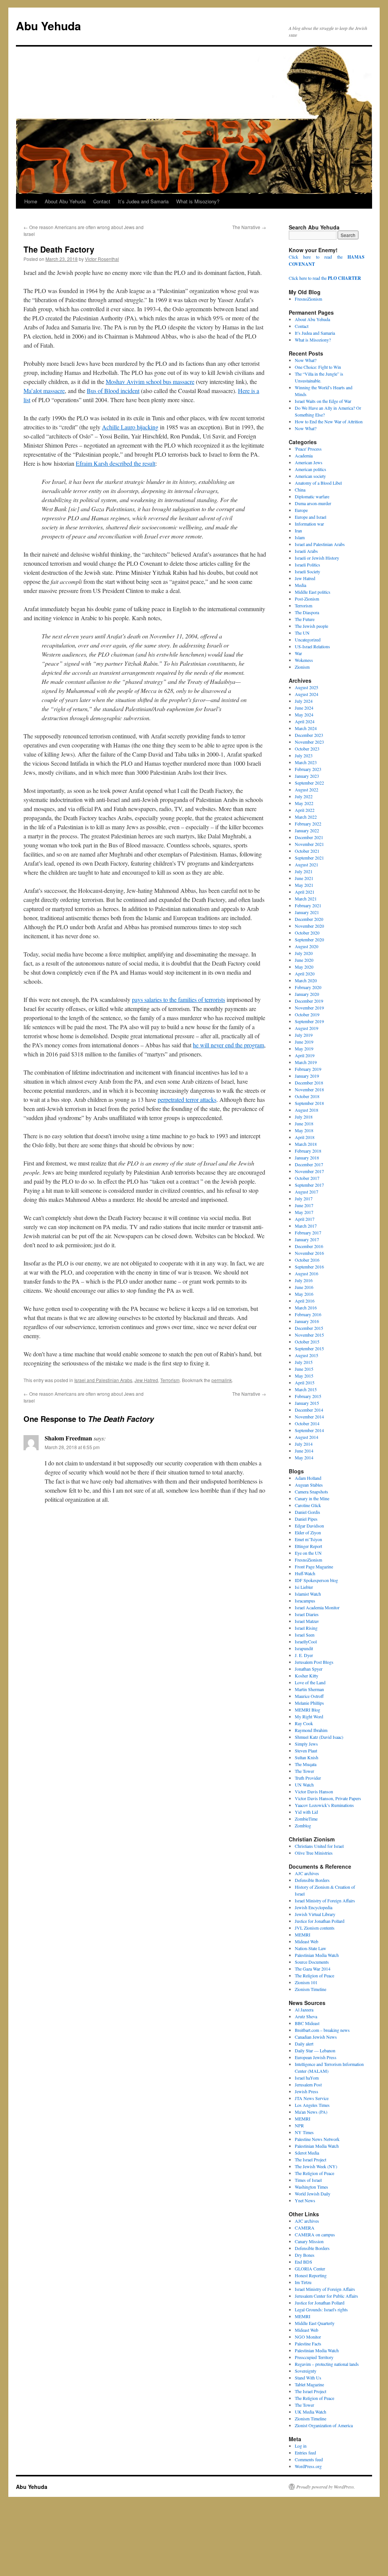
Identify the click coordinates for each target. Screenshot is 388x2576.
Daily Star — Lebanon (315, 2050)
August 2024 (307, 694)
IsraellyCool (306, 1641)
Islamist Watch (308, 1594)
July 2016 (304, 1280)
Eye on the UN (308, 1553)
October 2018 (307, 1096)
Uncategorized (308, 640)
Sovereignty (306, 2371)
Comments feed (309, 2459)
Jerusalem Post (308, 2085)
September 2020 (309, 939)
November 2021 (309, 844)
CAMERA (305, 2228)
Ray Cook (304, 1723)
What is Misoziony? (198, 201)
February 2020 (308, 987)
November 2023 (309, 742)
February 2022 (308, 824)
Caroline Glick (308, 1505)
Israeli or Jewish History (317, 558)
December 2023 (309, 735)
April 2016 (305, 1301)
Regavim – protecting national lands (327, 2364)
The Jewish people (311, 626)
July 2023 (304, 755)
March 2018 (306, 1144)
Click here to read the (325, 278)
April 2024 (305, 721)
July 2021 (304, 871)
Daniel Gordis (307, 1512)
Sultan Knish (307, 1757)
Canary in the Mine (312, 1498)
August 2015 (307, 1355)
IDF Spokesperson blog (316, 1580)
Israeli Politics (307, 565)
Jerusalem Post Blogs (314, 1662)
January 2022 (307, 830)
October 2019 (307, 1014)
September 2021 (309, 858)
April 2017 (305, 1219)
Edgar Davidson (309, 1526)
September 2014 (309, 1430)
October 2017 (307, 1178)
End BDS (304, 2262)
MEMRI (303, 1935)
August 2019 (307, 1028)
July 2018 (304, 1117)
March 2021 (306, 899)
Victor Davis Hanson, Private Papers (328, 1798)
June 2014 (304, 1451)
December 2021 (309, 837)
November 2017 (309, 1171)
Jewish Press (307, 2091)
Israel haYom (307, 2078)
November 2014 (309, 1417)
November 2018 (309, 1089)
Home (31, 201)
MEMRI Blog (307, 1710)
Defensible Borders (312, 1880)
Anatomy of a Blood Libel (318, 483)
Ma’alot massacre (44, 391)
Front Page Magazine (314, 1567)
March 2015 (306, 1389)
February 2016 (308, 1314)
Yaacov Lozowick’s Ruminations (324, 1805)
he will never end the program (228, 1045)
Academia (304, 456)
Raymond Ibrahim (311, 1730)
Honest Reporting (311, 2275)
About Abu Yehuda (65, 201)
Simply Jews (306, 1744)
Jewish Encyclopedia (314, 1907)
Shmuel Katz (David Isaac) (319, 1737)
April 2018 (305, 1137)
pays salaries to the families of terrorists (178, 999)
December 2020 (309, 919)
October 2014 (307, 1423)
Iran (298, 530)
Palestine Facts (308, 2344)
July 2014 (304, 1444)
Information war (309, 524)
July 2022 (304, 796)
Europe (301, 510)
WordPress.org (308, 2466)
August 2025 (307, 687)
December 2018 (309, 1083)
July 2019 (304, 1035)
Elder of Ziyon (308, 1532)
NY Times (304, 2132)
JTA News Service (312, 2098)
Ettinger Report (308, 1546)
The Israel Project (311, 2159)
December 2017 (309, 1164)
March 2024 (306, 728)
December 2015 (309, 1328)
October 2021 (307, 851)
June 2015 (304, 1369)
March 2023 (306, 762)
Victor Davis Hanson (314, 1791)
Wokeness (304, 660)
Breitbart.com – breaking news (322, 2030)
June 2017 (304, 1205)
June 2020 (304, 960)
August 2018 (307, 1110)
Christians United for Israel (319, 1846)
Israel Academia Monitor (317, 1607)
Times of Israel (308, 2180)
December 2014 (309, 1410)
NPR (299, 2125)
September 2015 (309, 1348)
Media (300, 585)
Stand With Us (308, 2378)
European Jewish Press (316, 2057)
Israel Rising (306, 1628)
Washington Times (311, 2187)
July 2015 (304, 1362)
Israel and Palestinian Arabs (103, 1380)
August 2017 (307, 1192)
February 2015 (308, 1396)
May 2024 (304, 715)
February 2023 (308, 769)
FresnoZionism (308, 299)
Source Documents (312, 1962)
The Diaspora (307, 612)
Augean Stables (309, 1485)
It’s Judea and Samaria (143, 201)
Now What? (306, 360)
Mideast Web (307, 1941)
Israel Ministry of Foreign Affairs (325, 1900)
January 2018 (307, 1158)
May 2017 (304, 1212)
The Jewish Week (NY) (316, 2166)
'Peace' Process (308, 449)
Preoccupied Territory (314, 2357)
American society (310, 476)
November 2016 (309, 1253)
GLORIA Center (310, 2269)
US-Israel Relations (312, 646)
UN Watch (304, 1785)
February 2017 (308, 1233)
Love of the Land (310, 1682)
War (298, 653)
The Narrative (249, 227)
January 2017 (307, 1239)
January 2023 (307, 776)
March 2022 (306, 817)
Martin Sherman (309, 1689)
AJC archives (307, 1873)
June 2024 (304, 708)
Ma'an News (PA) (311, 2112)
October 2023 (307, 749)
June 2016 (304, 1287)
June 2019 (304, 1042)
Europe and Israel (311, 517)
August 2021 (307, 864)
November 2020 (309, 926)
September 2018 (309, 1103)
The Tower (304, 1771)
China (300, 490)
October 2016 (307, 1260)
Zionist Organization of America (324, 2425)
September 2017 (309, 1185)
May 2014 (304, 1457)
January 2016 (307, 1321)
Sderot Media (307, 2153)
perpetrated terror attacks (187, 1099)
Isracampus (305, 1601)
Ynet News (305, 2200)
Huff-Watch (305, 1573)
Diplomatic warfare (312, 496)
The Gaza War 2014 (313, 1969)
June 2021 (304, 878)
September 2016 (309, 1267)
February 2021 (308, 905)
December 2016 (309, 1246)
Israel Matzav (307, 1621)
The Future (305, 619)
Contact (102, 201)
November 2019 (309, 1008)
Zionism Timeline (311, 1989)
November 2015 (309, 1335)
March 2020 (306, 980)
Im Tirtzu (303, 2282)
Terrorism (170, 1380)
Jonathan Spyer (309, 1669)
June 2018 (304, 1123)
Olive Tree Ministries (314, 1853)
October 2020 (307, 933)
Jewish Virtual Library (315, 1914)
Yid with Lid (306, 1812)
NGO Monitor (308, 2337)
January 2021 (307, 912)
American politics (311, 469)
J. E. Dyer (304, 1655)
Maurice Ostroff (309, 1696)
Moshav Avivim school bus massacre (150, 381)
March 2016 (306, 1308)
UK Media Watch (311, 2412)
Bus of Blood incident (113, 391)
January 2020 (307, 994)
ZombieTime (306, 1819)
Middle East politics (313, 592)
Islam (300, 537)
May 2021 (304, 885)
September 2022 (309, 783)
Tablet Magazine (309, 2384)
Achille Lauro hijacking (130, 427)
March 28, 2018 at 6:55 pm (72, 1447)
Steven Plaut (306, 1751)
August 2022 (307, 789)
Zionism (302, 667)
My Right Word (309, 1716)
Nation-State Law (311, 1948)
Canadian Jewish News (316, 2037)
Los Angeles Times (312, 2105)
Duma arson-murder (313, 503)
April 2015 (305, 1382)
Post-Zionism (307, 599)
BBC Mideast (307, 2023)
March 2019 (306, 1062)
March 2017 (306, 1226)
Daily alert (304, 2044)
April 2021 (305, 892)
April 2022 (305, 810)
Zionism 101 (306, 1982)
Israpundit (304, 1648)
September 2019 (309, 1021)
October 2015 (307, 1342)
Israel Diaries (307, 1614)
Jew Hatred (146, 1380)
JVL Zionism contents (315, 1928)
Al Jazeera (304, 2010)
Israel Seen (305, 1635)
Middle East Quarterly (315, 2323)
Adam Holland (308, 1478)
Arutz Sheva (306, 2016)
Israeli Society (307, 571)
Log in (301, 2446)
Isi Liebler (304, 1587)
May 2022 (304, 803)
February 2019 (308, 1069)
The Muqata (306, 1764)
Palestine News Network (317, 2139)
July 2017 (304, 1198)
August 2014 (307, 1437)
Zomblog (303, 1826)
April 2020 (305, 974)
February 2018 (308, 1151)
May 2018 (304, 1130)
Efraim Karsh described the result (116, 463)
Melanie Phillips (309, 1703)
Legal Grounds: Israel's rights (321, 2309)
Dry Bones (305, 2255)
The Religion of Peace (314, 1975)
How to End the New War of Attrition (329, 421)
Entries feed (305, 2453)
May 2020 (304, 967)
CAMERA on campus (315, 2234)
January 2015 (307, 1403)
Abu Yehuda (48, 26)
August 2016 (307, 1273)
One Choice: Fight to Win (318, 367)
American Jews (309, 462)
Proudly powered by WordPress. (326, 2487)
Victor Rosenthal (102, 259)
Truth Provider (308, 1778)
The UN (302, 633)
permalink (222, 1380)
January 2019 (307, 1076)
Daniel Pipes (306, 1519)
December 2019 (309, 1001)
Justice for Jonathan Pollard (320, 1921)
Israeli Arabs (306, 551)
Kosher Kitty (307, 1676)
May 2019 (304, 1048)
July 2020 (304, 953)
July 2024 (304, 701)
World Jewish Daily (313, 2194)
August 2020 (307, 946)
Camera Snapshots (311, 1492)
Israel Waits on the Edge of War (323, 401)
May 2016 (304, 1294)
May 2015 (304, 1376)
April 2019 (305, 1055)
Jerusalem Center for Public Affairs (326, 2296)
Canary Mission (309, 2241)
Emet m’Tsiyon (308, 1539)
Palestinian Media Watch (317, 1955)
